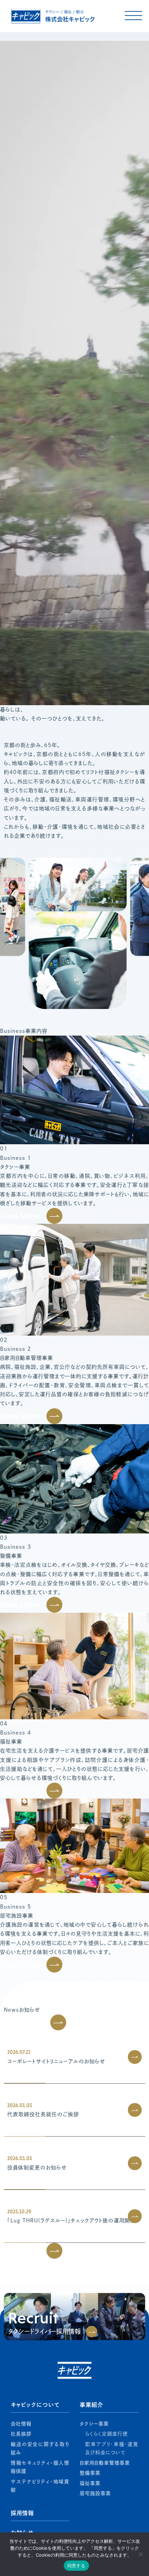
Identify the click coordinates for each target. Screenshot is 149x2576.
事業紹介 (91, 2405)
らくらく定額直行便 (107, 2434)
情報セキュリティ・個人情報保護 (40, 2467)
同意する (76, 2566)
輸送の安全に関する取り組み (40, 2448)
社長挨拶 (21, 2434)
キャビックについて (35, 2405)
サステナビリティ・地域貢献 (40, 2486)
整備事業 (90, 2473)
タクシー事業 (94, 2424)
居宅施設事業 (95, 2493)
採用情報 (22, 2513)
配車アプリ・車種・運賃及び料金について (112, 2448)
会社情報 (21, 2424)
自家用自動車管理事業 (105, 2463)
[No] (140, 2554)
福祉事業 (90, 2483)
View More (20, 1216)
